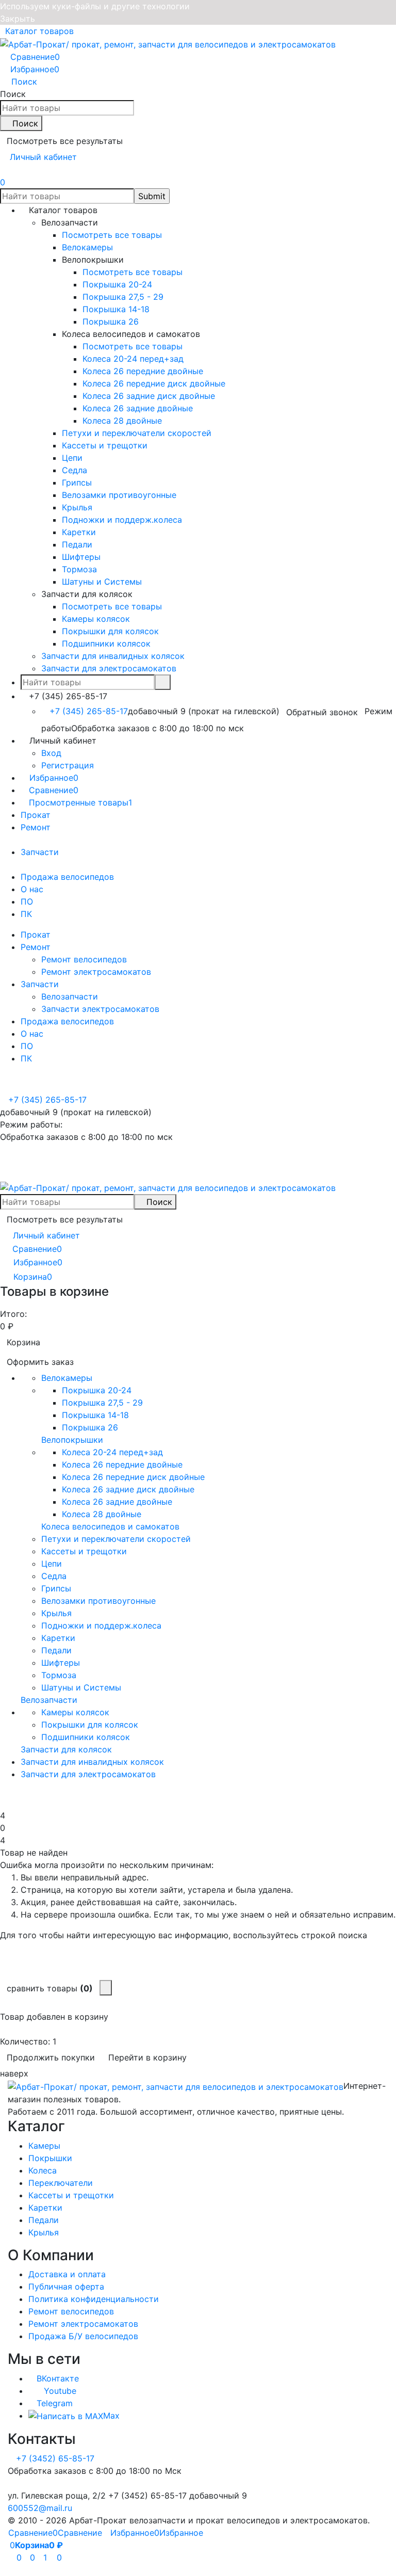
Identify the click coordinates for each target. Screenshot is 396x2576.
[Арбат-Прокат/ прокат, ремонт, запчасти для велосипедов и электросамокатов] (176, 2086)
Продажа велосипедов (67, 877)
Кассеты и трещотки (71, 2195)
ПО (27, 901)
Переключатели (61, 2183)
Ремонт (36, 827)
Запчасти (40, 852)
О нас (32, 889)
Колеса (43, 2170)
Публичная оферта (66, 2287)
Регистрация (68, 765)
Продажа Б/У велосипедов (83, 2336)
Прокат (36, 815)
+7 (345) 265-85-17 (89, 711)
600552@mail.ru (40, 2508)
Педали (44, 2220)
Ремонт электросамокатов (96, 972)
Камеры (44, 2146)
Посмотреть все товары (112, 235)
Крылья (44, 2232)
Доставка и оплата (67, 2274)
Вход (51, 753)
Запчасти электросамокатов (100, 1009)
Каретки (45, 2208)
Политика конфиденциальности (94, 2299)
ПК (26, 914)
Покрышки (50, 2158)
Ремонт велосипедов (84, 959)
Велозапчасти (70, 996)
